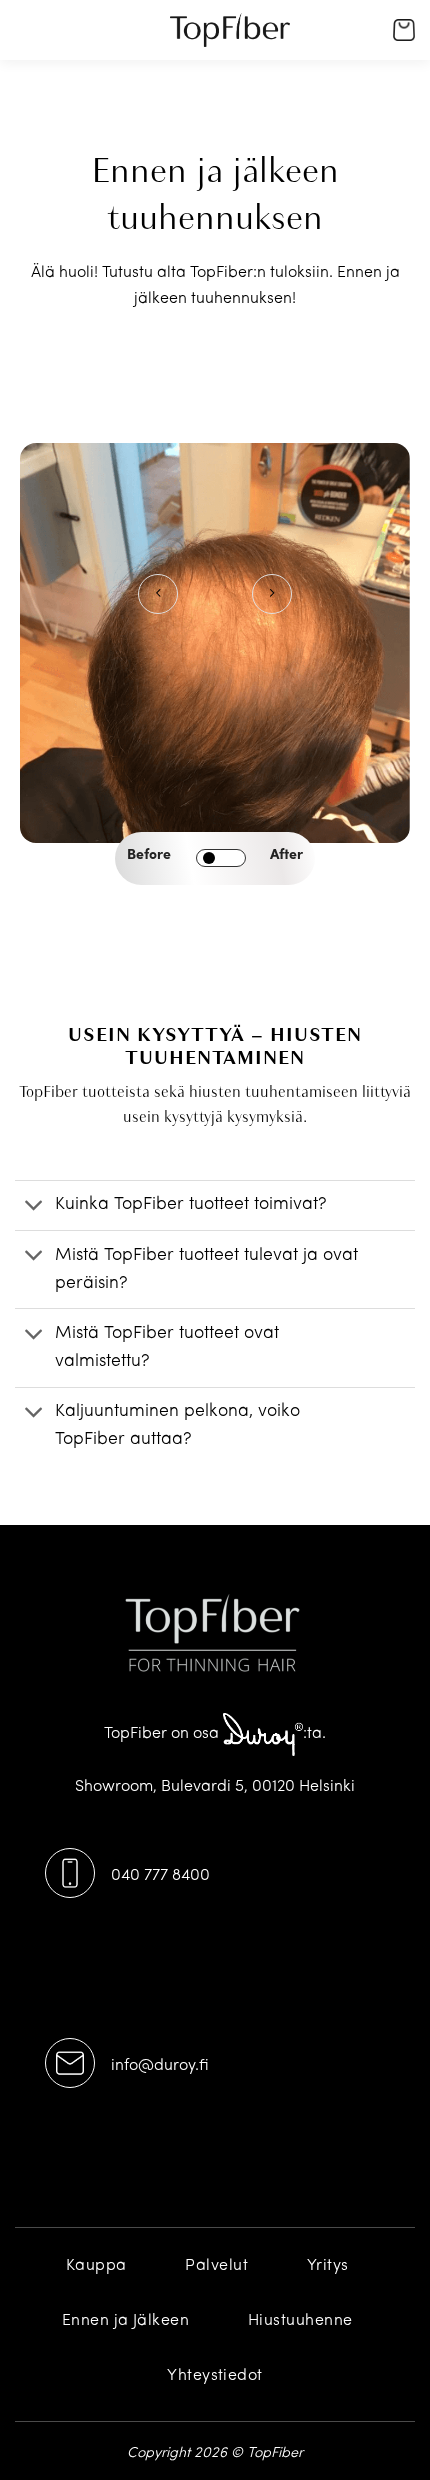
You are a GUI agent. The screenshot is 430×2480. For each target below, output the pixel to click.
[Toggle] (34, 1207)
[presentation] (158, 594)
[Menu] (35, 45)
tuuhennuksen (241, 299)
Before (149, 855)
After (286, 855)
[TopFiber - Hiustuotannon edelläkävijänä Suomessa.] (230, 30)
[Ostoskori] (404, 30)
